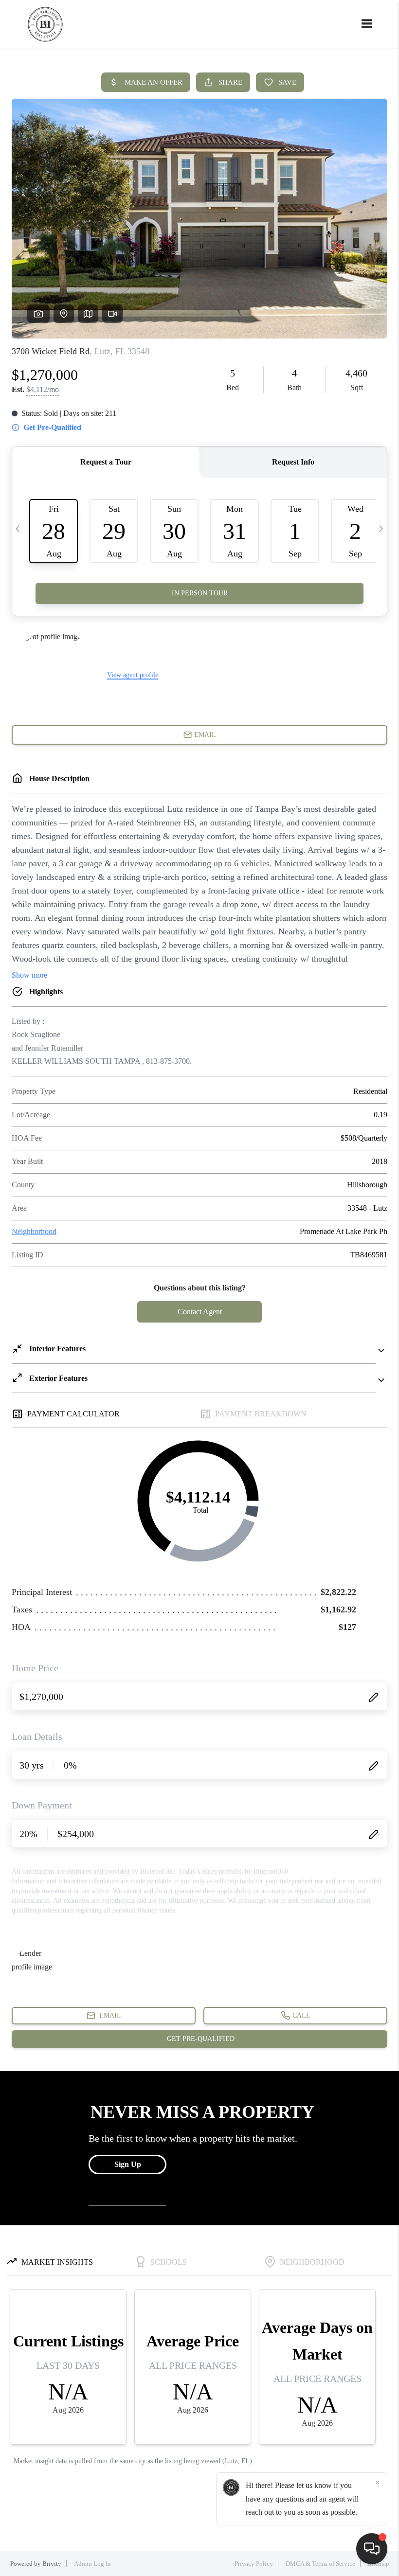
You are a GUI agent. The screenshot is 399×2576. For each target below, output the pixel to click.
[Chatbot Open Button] (372, 2549)
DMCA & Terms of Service (320, 2564)
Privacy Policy (254, 2564)
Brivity (52, 2564)
